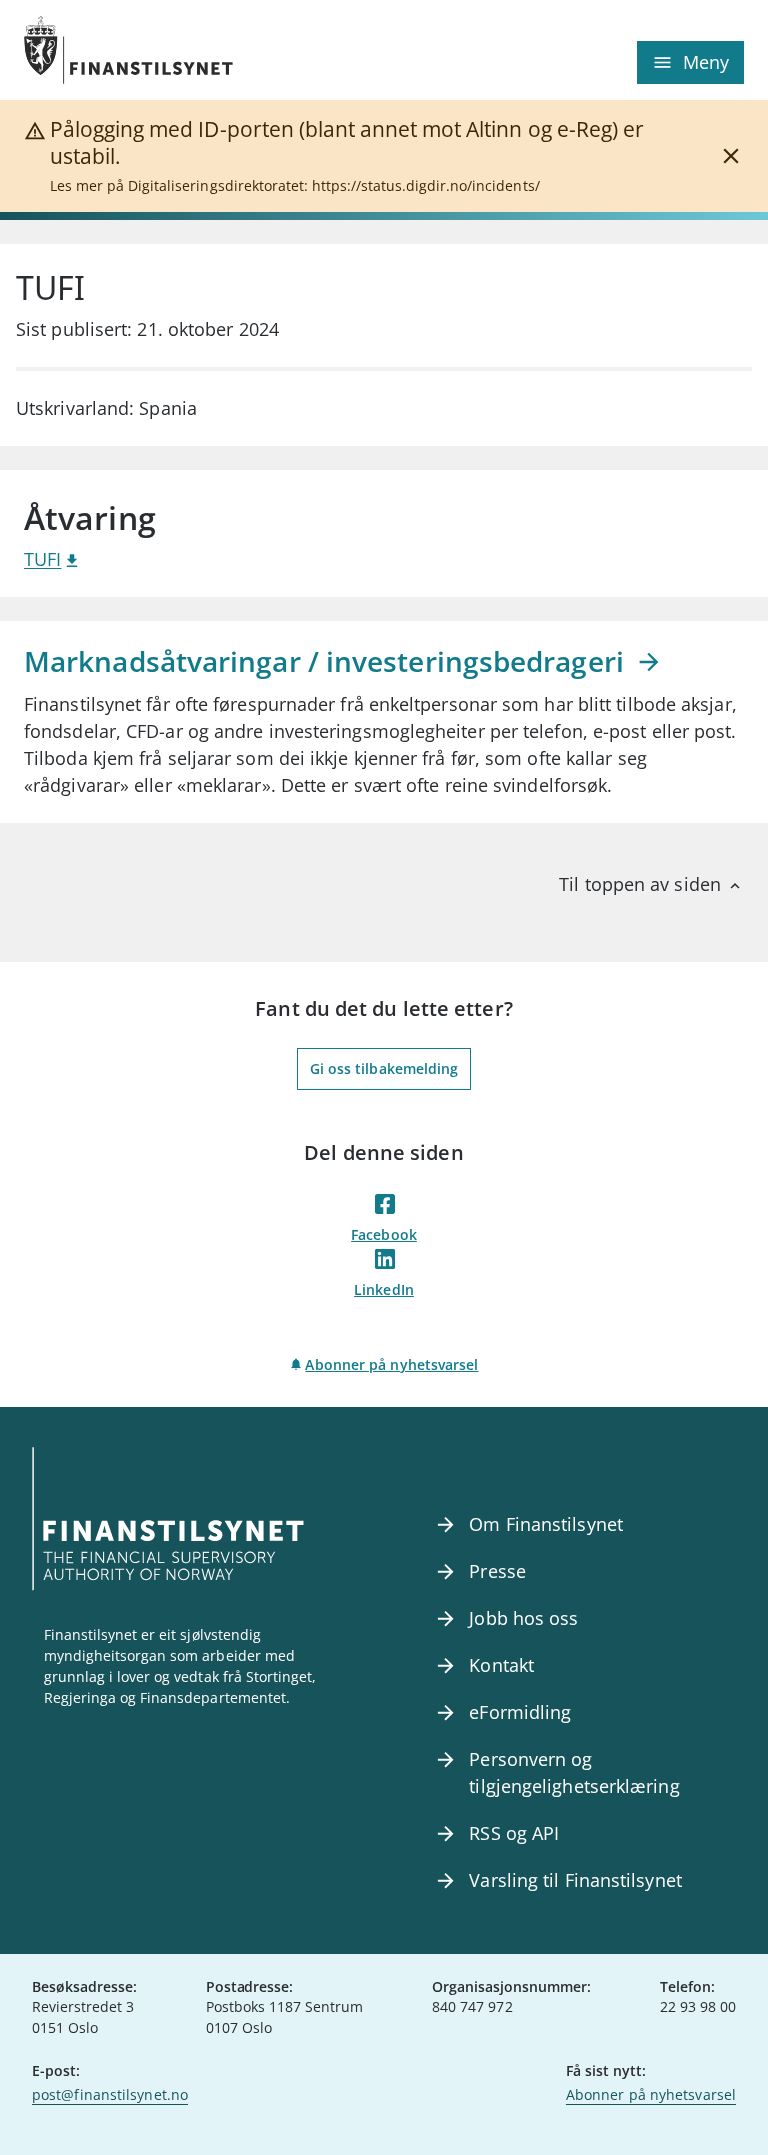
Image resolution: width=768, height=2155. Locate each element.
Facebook (384, 1234)
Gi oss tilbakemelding (384, 1068)
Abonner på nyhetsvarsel (391, 1364)
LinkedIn (384, 1289)
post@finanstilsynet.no (110, 2094)
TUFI (42, 559)
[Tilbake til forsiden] (204, 50)
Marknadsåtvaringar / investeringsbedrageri (327, 661)
